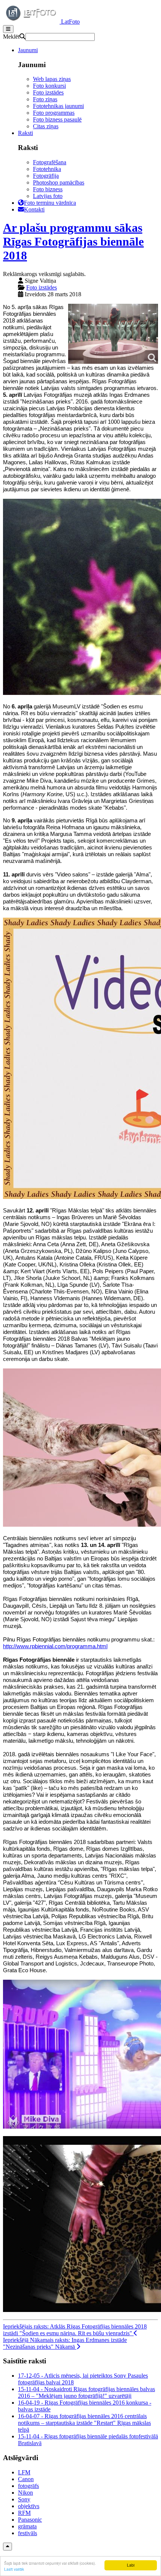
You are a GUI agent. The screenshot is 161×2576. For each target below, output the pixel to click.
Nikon (25, 2493)
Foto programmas (54, 113)
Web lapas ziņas (52, 79)
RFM (24, 2513)
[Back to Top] (7, 2547)
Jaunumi (28, 50)
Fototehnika (47, 169)
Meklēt (11, 37)
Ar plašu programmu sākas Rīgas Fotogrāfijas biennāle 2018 (73, 242)
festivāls (28, 2533)
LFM (24, 2472)
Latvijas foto (48, 196)
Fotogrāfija (46, 176)
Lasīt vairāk (14, 2569)
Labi (131, 2565)
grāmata (27, 2526)
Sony (24, 2499)
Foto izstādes (48, 92)
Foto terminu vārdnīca (50, 203)
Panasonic (30, 2520)
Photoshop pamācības (59, 182)
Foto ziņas (45, 99)
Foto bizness (48, 189)
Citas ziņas (46, 126)
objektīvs (29, 2506)
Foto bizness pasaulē (57, 119)
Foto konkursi (49, 86)
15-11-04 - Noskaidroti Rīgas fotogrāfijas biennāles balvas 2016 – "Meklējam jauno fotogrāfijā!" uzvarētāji (86, 2392)
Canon (26, 2479)
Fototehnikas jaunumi (58, 106)
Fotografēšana (50, 162)
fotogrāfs (28, 2486)
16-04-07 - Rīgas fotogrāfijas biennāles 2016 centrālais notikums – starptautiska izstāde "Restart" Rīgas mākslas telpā (84, 2423)
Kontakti (34, 209)
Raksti (25, 133)
